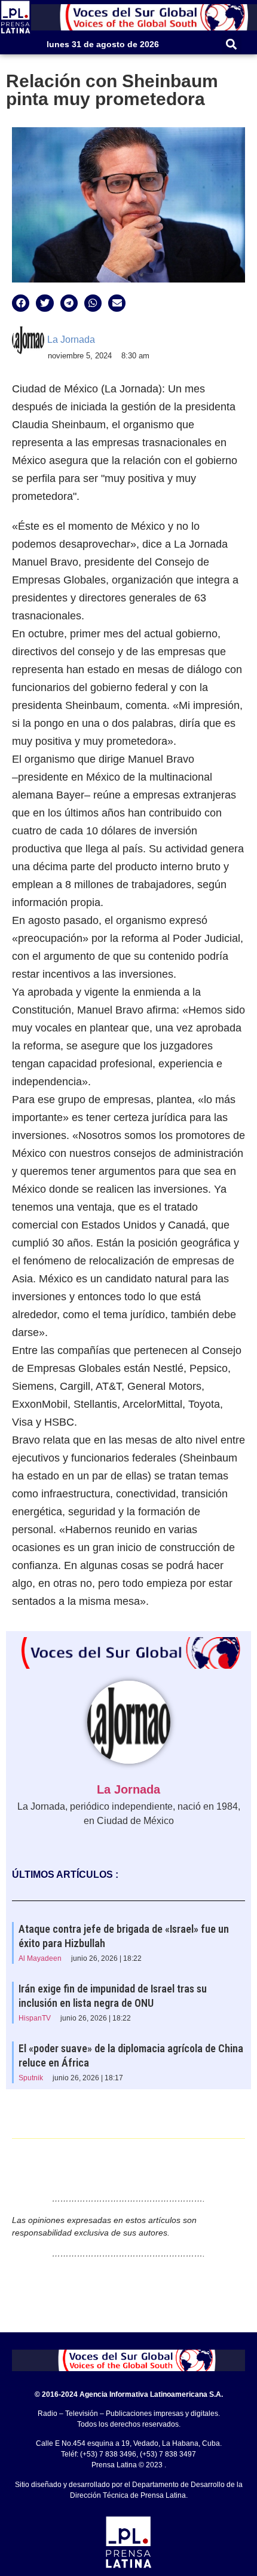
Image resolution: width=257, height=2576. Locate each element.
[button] (232, 44)
